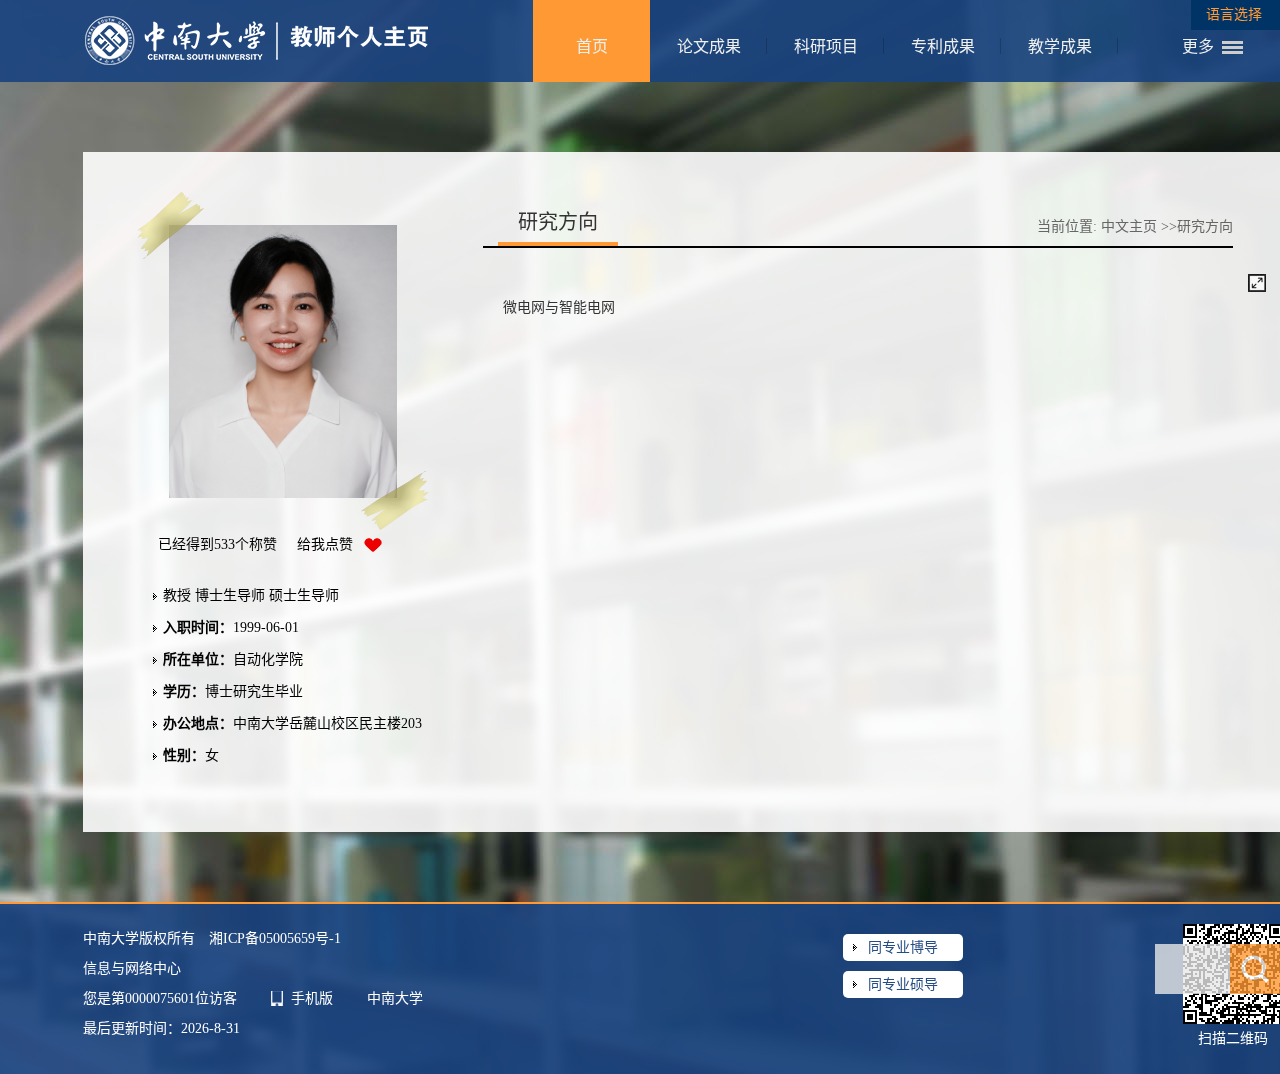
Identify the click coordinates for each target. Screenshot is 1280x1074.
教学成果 (1060, 46)
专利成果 (943, 46)
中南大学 (395, 998)
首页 (592, 46)
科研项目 (826, 46)
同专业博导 (903, 947)
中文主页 (1129, 226)
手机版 (312, 998)
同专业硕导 (903, 984)
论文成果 (709, 46)
